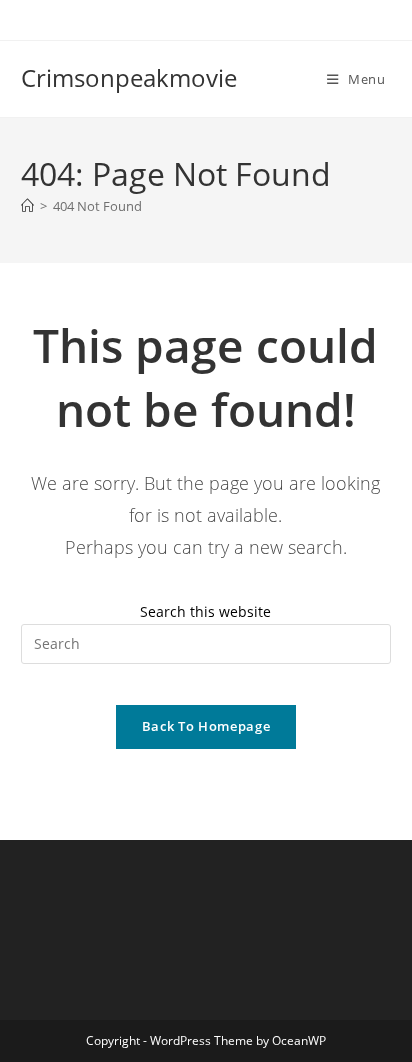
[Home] (27, 206)
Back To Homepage (206, 726)
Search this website (205, 611)
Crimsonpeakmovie (129, 77)
